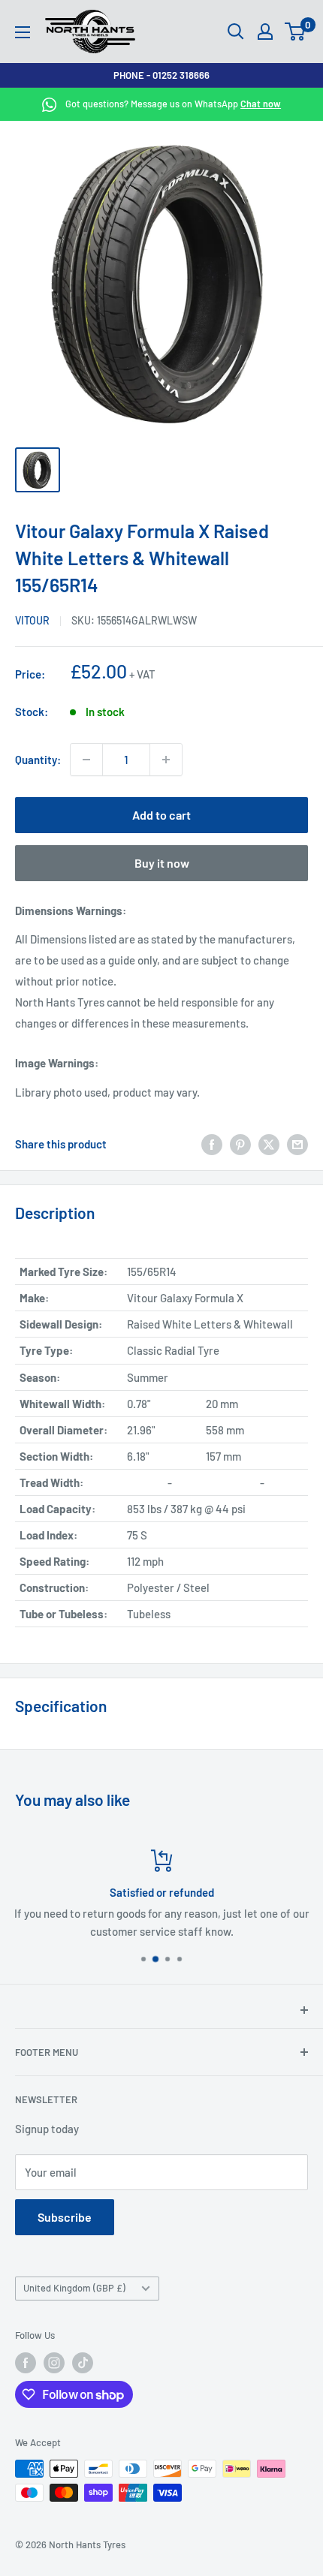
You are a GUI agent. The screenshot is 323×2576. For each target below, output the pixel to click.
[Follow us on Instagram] (54, 2363)
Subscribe (65, 2217)
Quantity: (38, 760)
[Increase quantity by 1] (166, 760)
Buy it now (162, 863)
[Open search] (236, 32)
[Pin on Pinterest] (240, 1144)
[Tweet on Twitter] (269, 1144)
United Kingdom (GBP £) (74, 2288)
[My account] (265, 32)
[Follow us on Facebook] (26, 2363)
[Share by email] (297, 1144)
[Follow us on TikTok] (83, 2363)
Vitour (32, 620)
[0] (296, 32)
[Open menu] (23, 32)
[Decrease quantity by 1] (86, 760)
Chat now (261, 104)
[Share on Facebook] (212, 1144)
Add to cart (161, 815)
